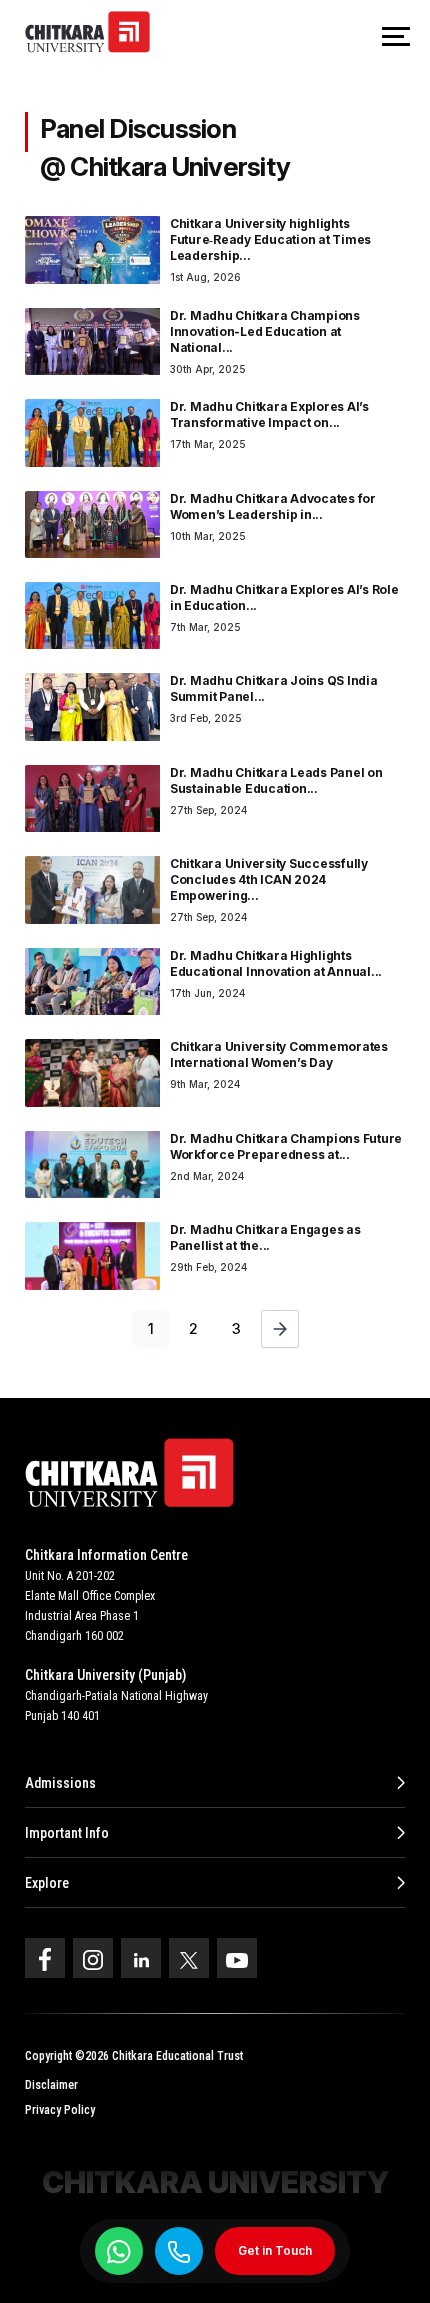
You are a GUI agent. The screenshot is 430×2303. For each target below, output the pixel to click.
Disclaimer (51, 2085)
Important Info (67, 1833)
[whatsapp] (119, 2251)
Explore (47, 1883)
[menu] (396, 38)
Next (280, 1329)
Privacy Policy (60, 2110)
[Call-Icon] (179, 2251)
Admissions (60, 1783)
